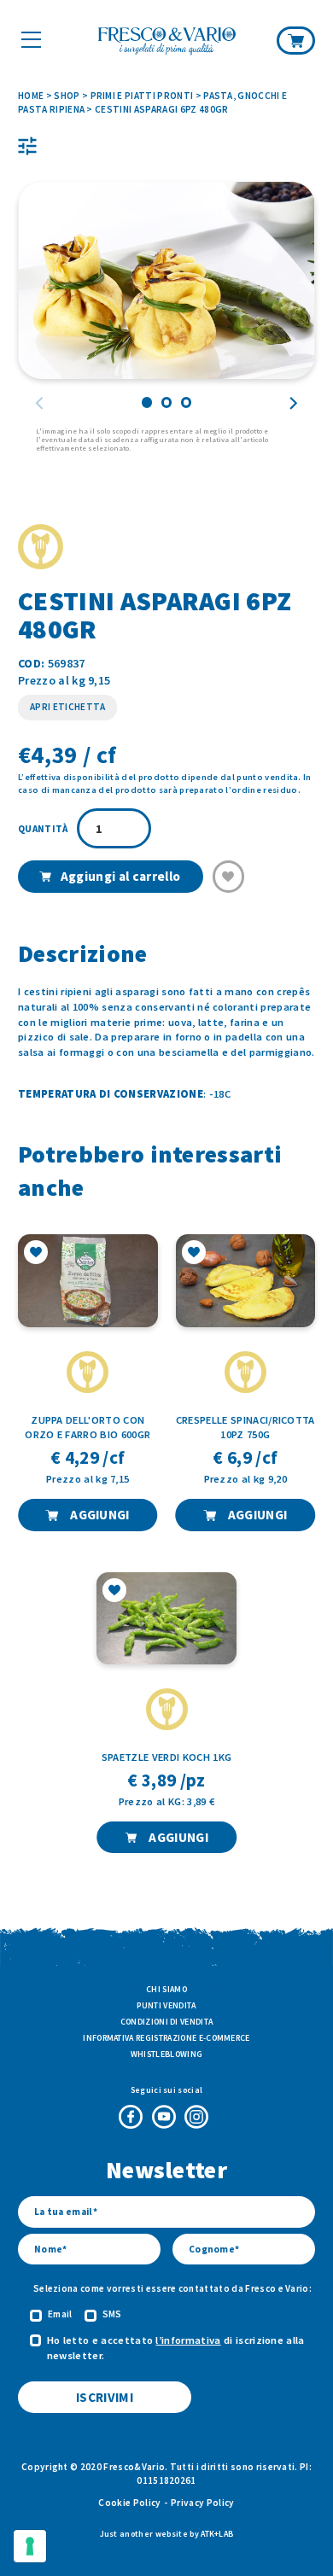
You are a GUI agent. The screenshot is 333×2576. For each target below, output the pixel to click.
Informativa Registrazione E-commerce (166, 2038)
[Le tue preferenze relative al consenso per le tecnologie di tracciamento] (30, 2546)
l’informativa (188, 2340)
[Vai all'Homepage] (167, 42)
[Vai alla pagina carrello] (296, 40)
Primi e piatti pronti (142, 96)
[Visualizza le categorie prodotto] (27, 146)
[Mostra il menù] (31, 39)
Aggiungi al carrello (120, 876)
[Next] (293, 403)
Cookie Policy (129, 2503)
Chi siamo (166, 1989)
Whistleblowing (166, 2054)
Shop (67, 96)
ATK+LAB (217, 2534)
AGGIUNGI (99, 1515)
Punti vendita (166, 2005)
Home (31, 96)
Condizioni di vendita (167, 2022)
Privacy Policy (202, 2503)
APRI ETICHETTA (67, 707)
